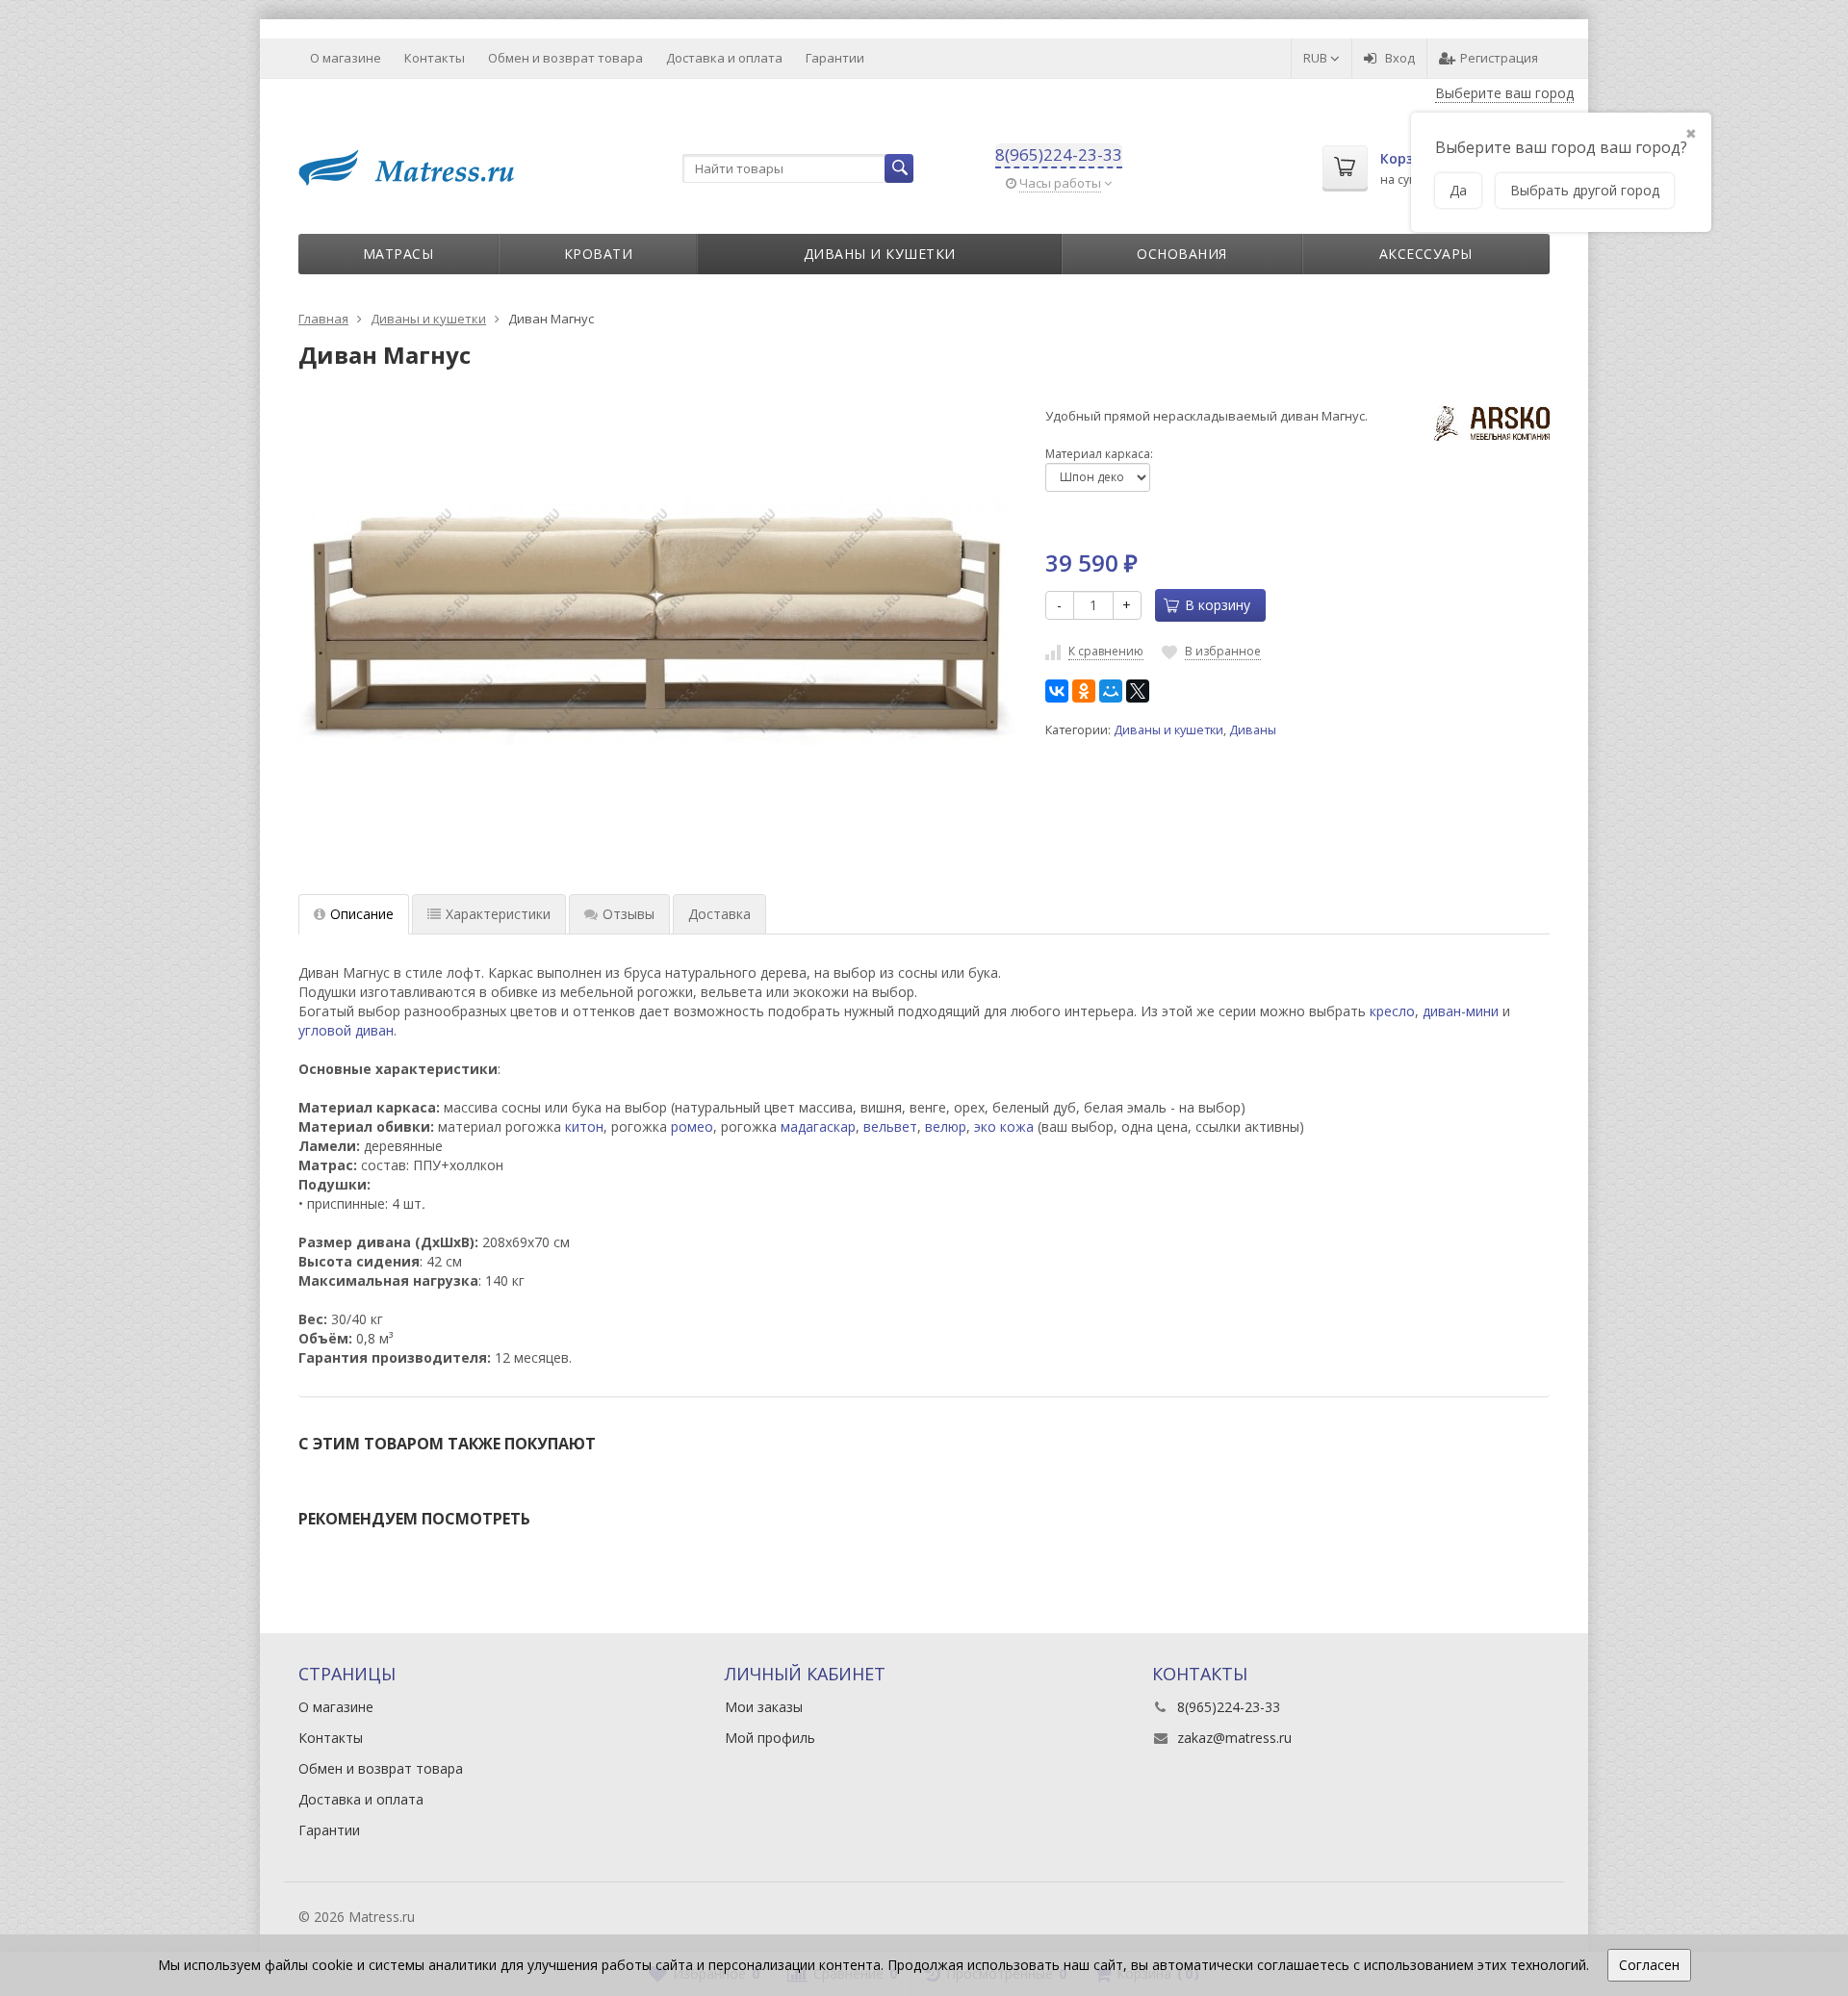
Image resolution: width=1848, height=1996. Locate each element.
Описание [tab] (362, 914)
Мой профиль (770, 1738)
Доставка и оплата (724, 58)
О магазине (346, 58)
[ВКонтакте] (1057, 691)
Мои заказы (764, 1707)
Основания (1182, 254)
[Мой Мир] (1111, 691)
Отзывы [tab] (629, 914)
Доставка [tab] (719, 914)
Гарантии (835, 58)
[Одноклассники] (1084, 691)
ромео (692, 1126)
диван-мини (1461, 1011)
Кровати (599, 254)
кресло (1392, 1011)
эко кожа (1004, 1126)
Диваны (1253, 730)
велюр (946, 1126)
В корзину (1218, 605)
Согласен (1649, 1965)
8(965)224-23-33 (1059, 154)
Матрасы (398, 254)
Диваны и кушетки (880, 254)
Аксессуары (1426, 254)
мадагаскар (818, 1126)
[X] (1138, 691)
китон (584, 1126)
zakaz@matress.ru (1234, 1738)
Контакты (435, 58)
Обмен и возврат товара (565, 58)
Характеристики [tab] (498, 914)
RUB (1317, 58)
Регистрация (1499, 58)
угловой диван (346, 1030)
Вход (1400, 58)
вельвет (890, 1126)
